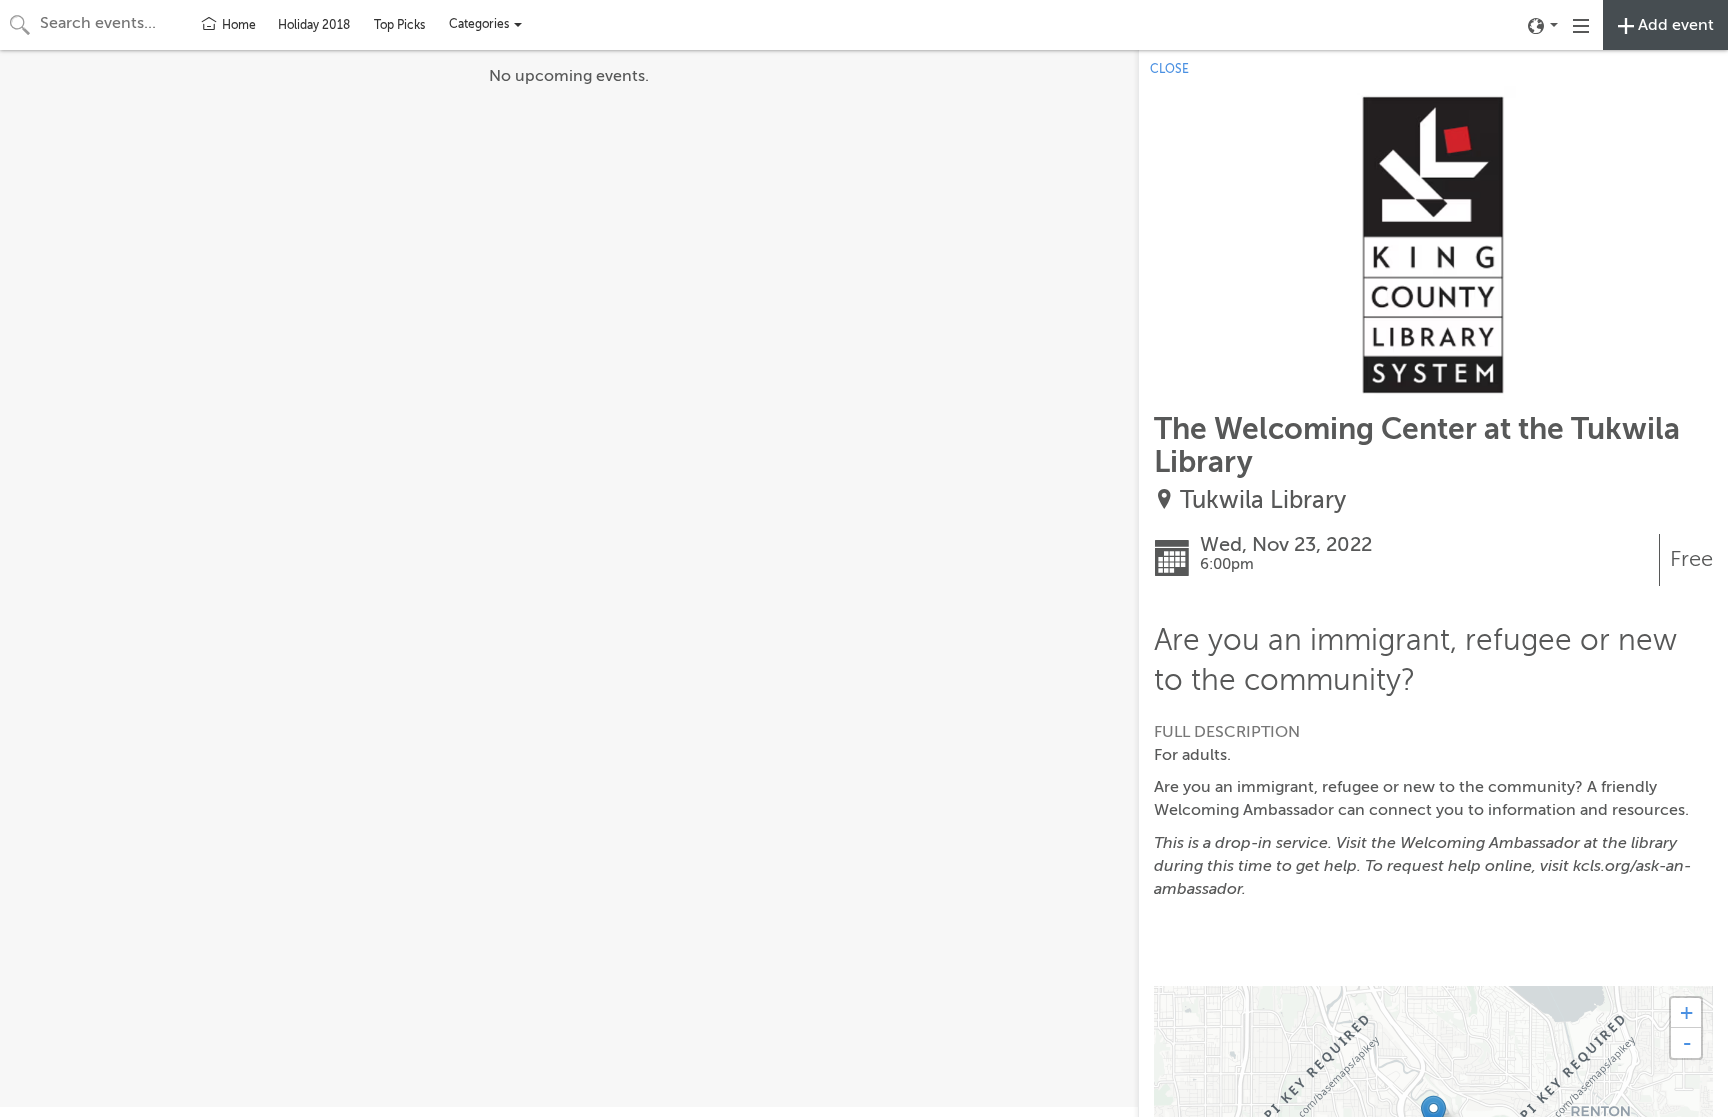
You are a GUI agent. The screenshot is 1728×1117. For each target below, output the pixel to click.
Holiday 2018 (314, 25)
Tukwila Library (1263, 500)
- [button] (1687, 1043)
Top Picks (399, 25)
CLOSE (1169, 69)
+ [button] (1686, 1012)
